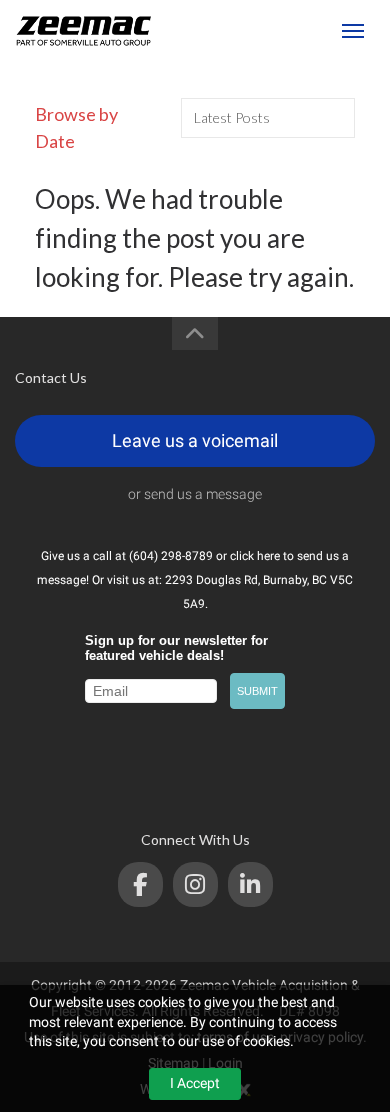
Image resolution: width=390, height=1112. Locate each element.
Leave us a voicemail (195, 440)
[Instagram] (195, 884)
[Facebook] (140, 884)
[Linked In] (250, 884)
